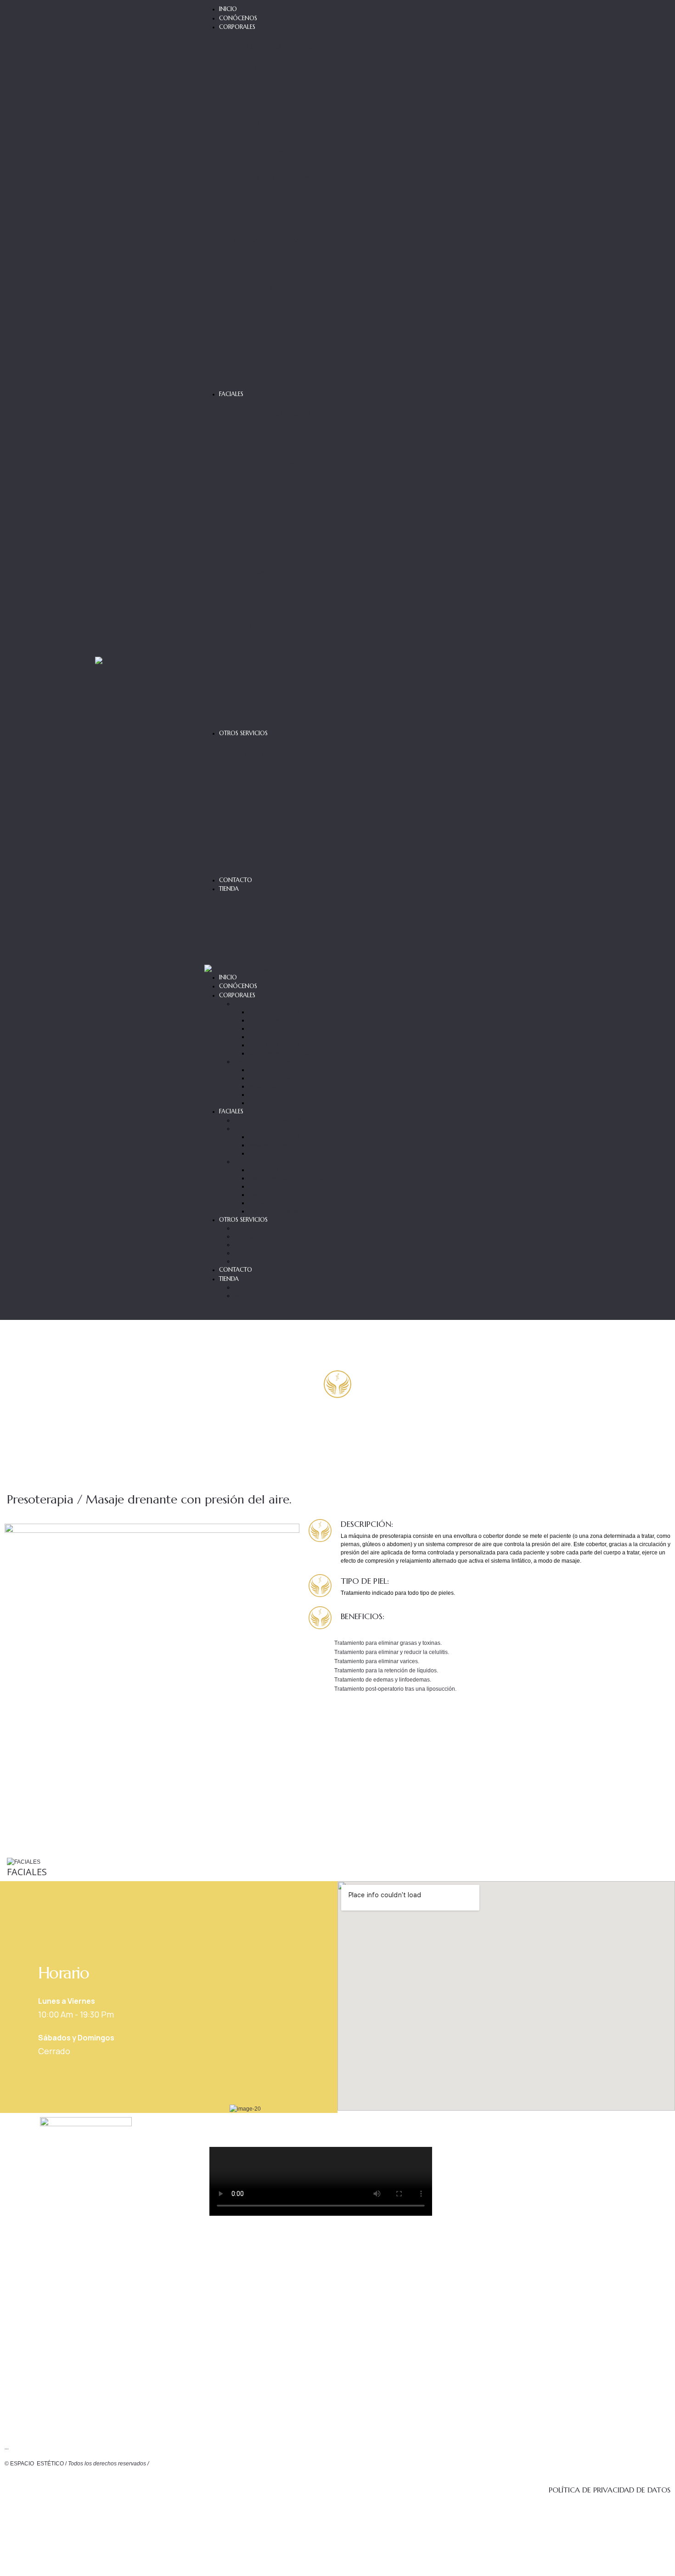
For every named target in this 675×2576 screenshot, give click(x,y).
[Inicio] (105, 660)
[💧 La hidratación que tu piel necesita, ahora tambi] (557, 2204)
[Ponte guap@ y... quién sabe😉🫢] (631, 2383)
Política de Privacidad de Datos (610, 2490)
